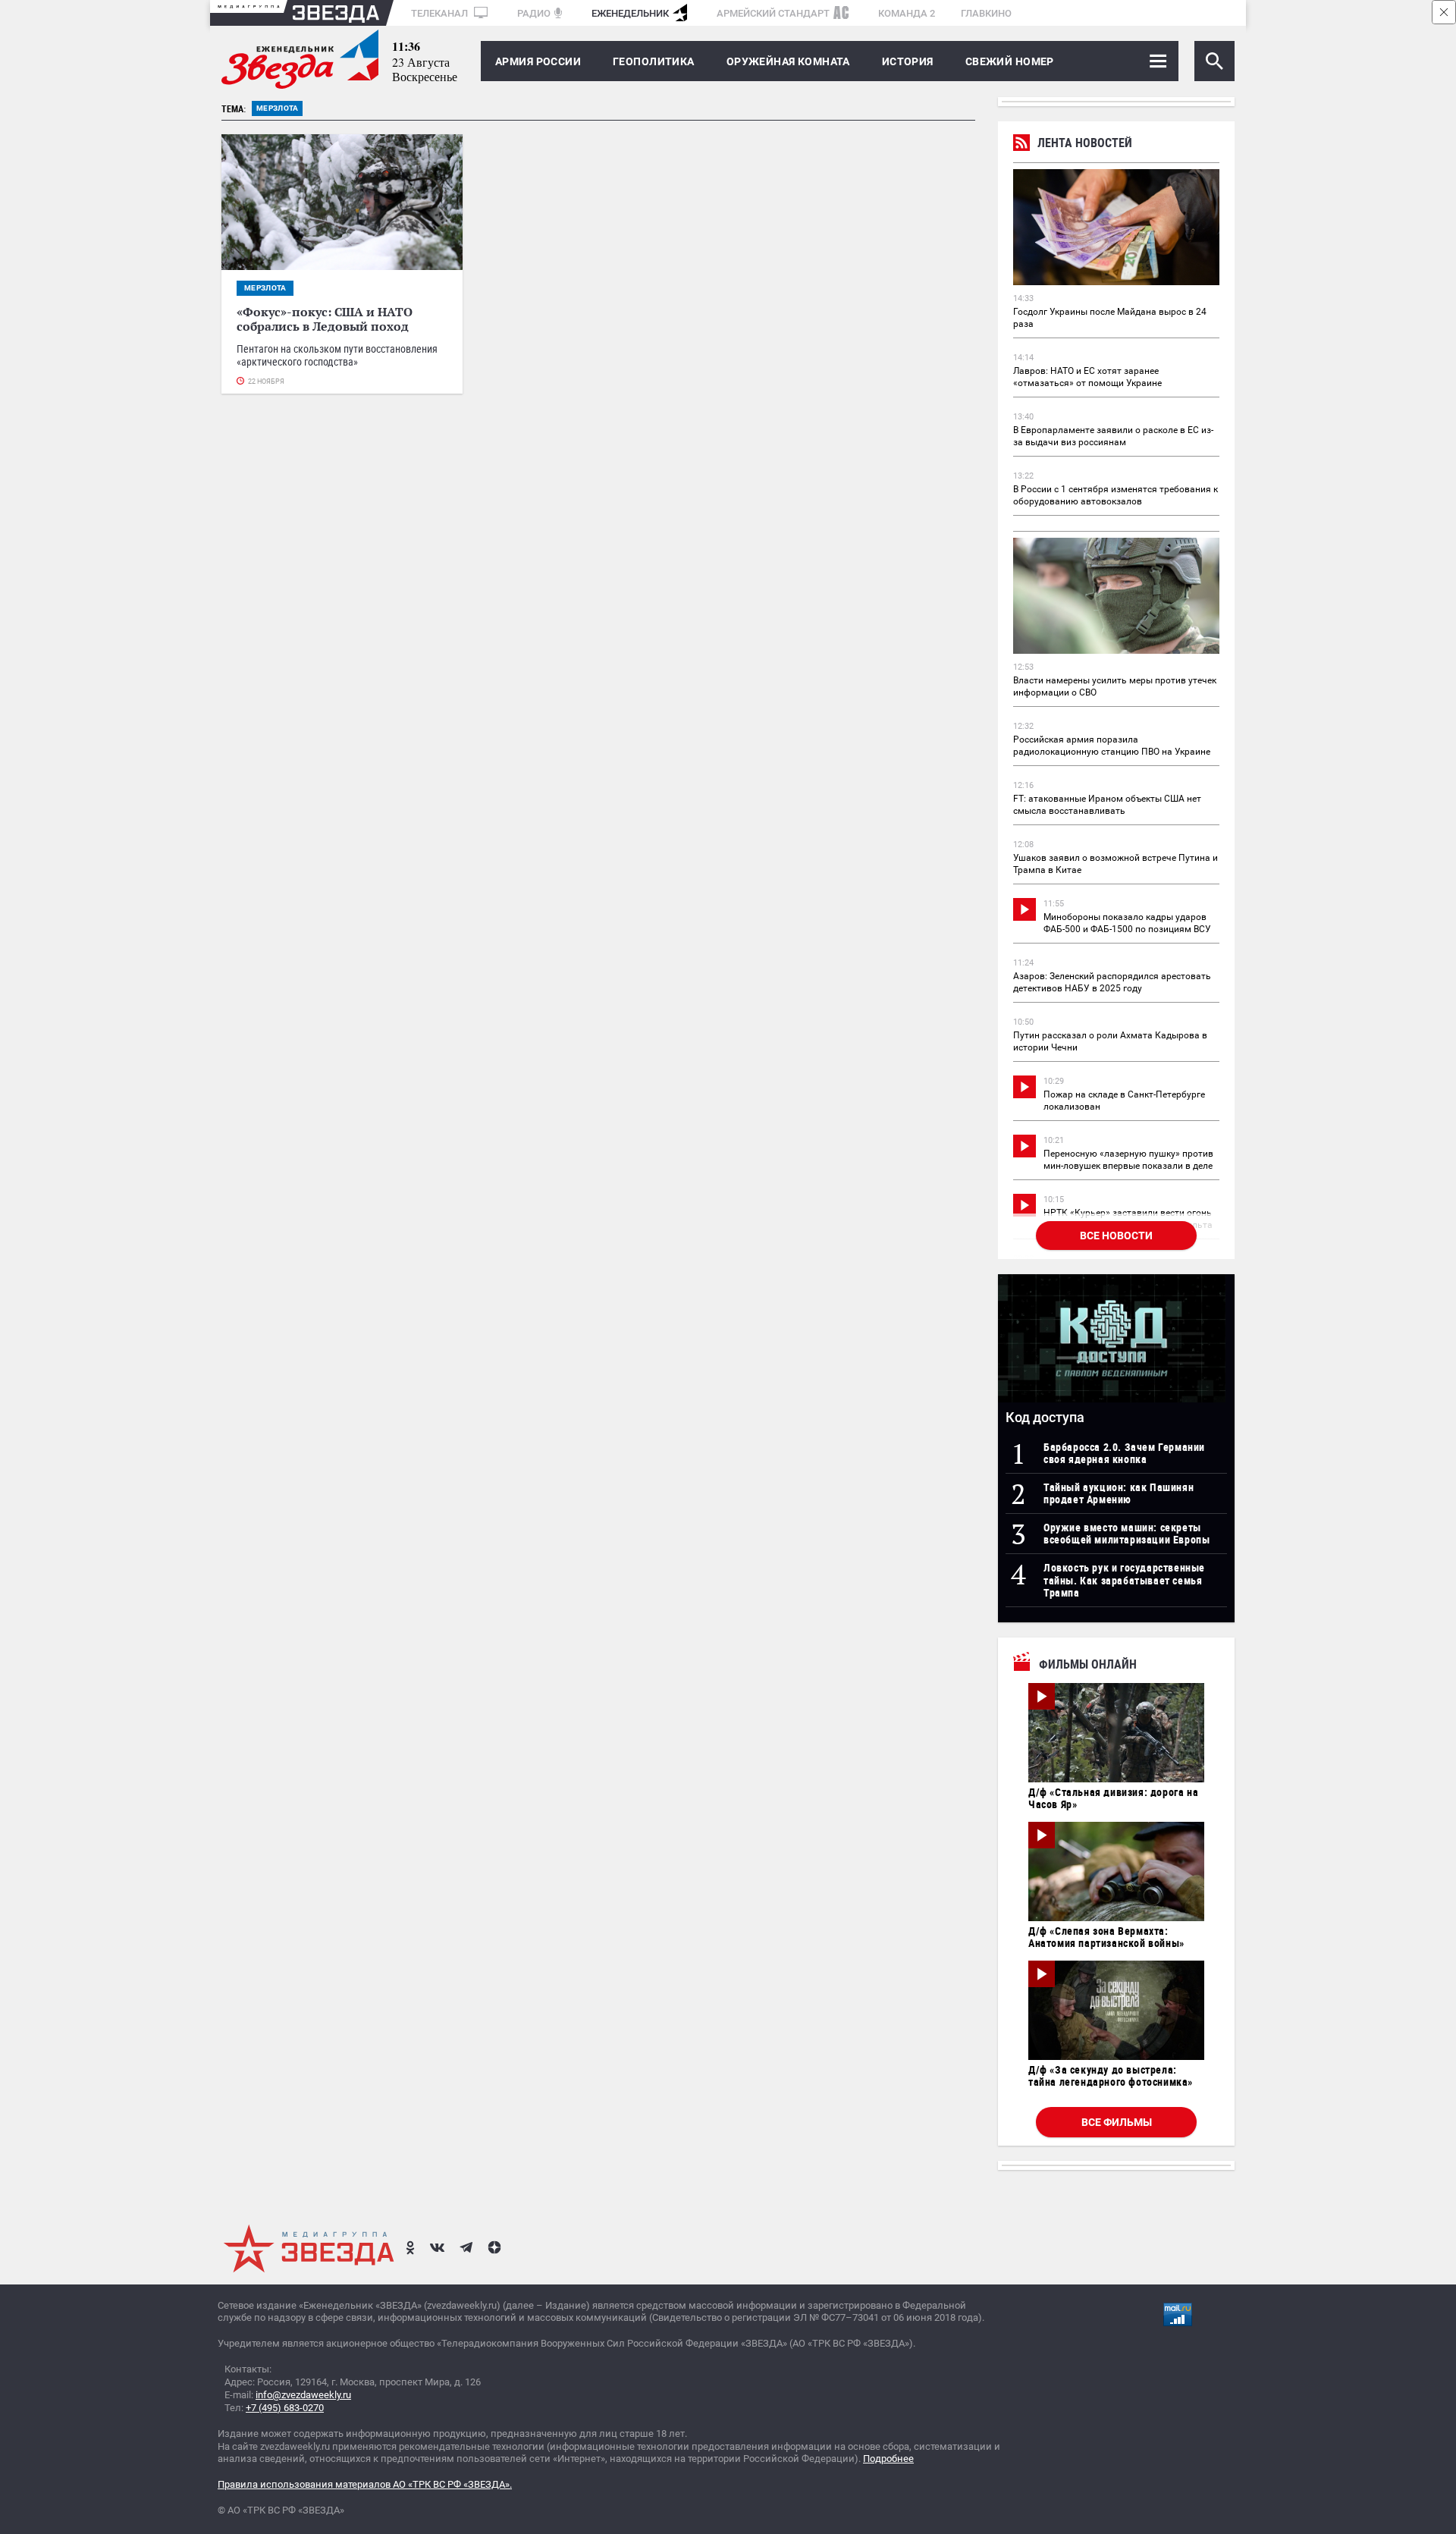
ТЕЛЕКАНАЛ (441, 13)
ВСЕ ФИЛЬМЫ (1117, 2122)
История (908, 61)
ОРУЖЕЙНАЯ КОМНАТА (788, 61)
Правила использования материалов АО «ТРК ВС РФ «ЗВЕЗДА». (365, 2484)
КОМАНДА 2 (907, 13)
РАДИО (534, 13)
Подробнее (888, 2459)
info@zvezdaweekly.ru (303, 2395)
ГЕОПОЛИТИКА (654, 61)
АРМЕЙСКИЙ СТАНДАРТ (773, 13)
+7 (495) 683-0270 (285, 2408)
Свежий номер (1010, 61)
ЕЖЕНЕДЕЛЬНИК (630, 13)
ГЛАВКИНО (986, 13)
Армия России (538, 61)
